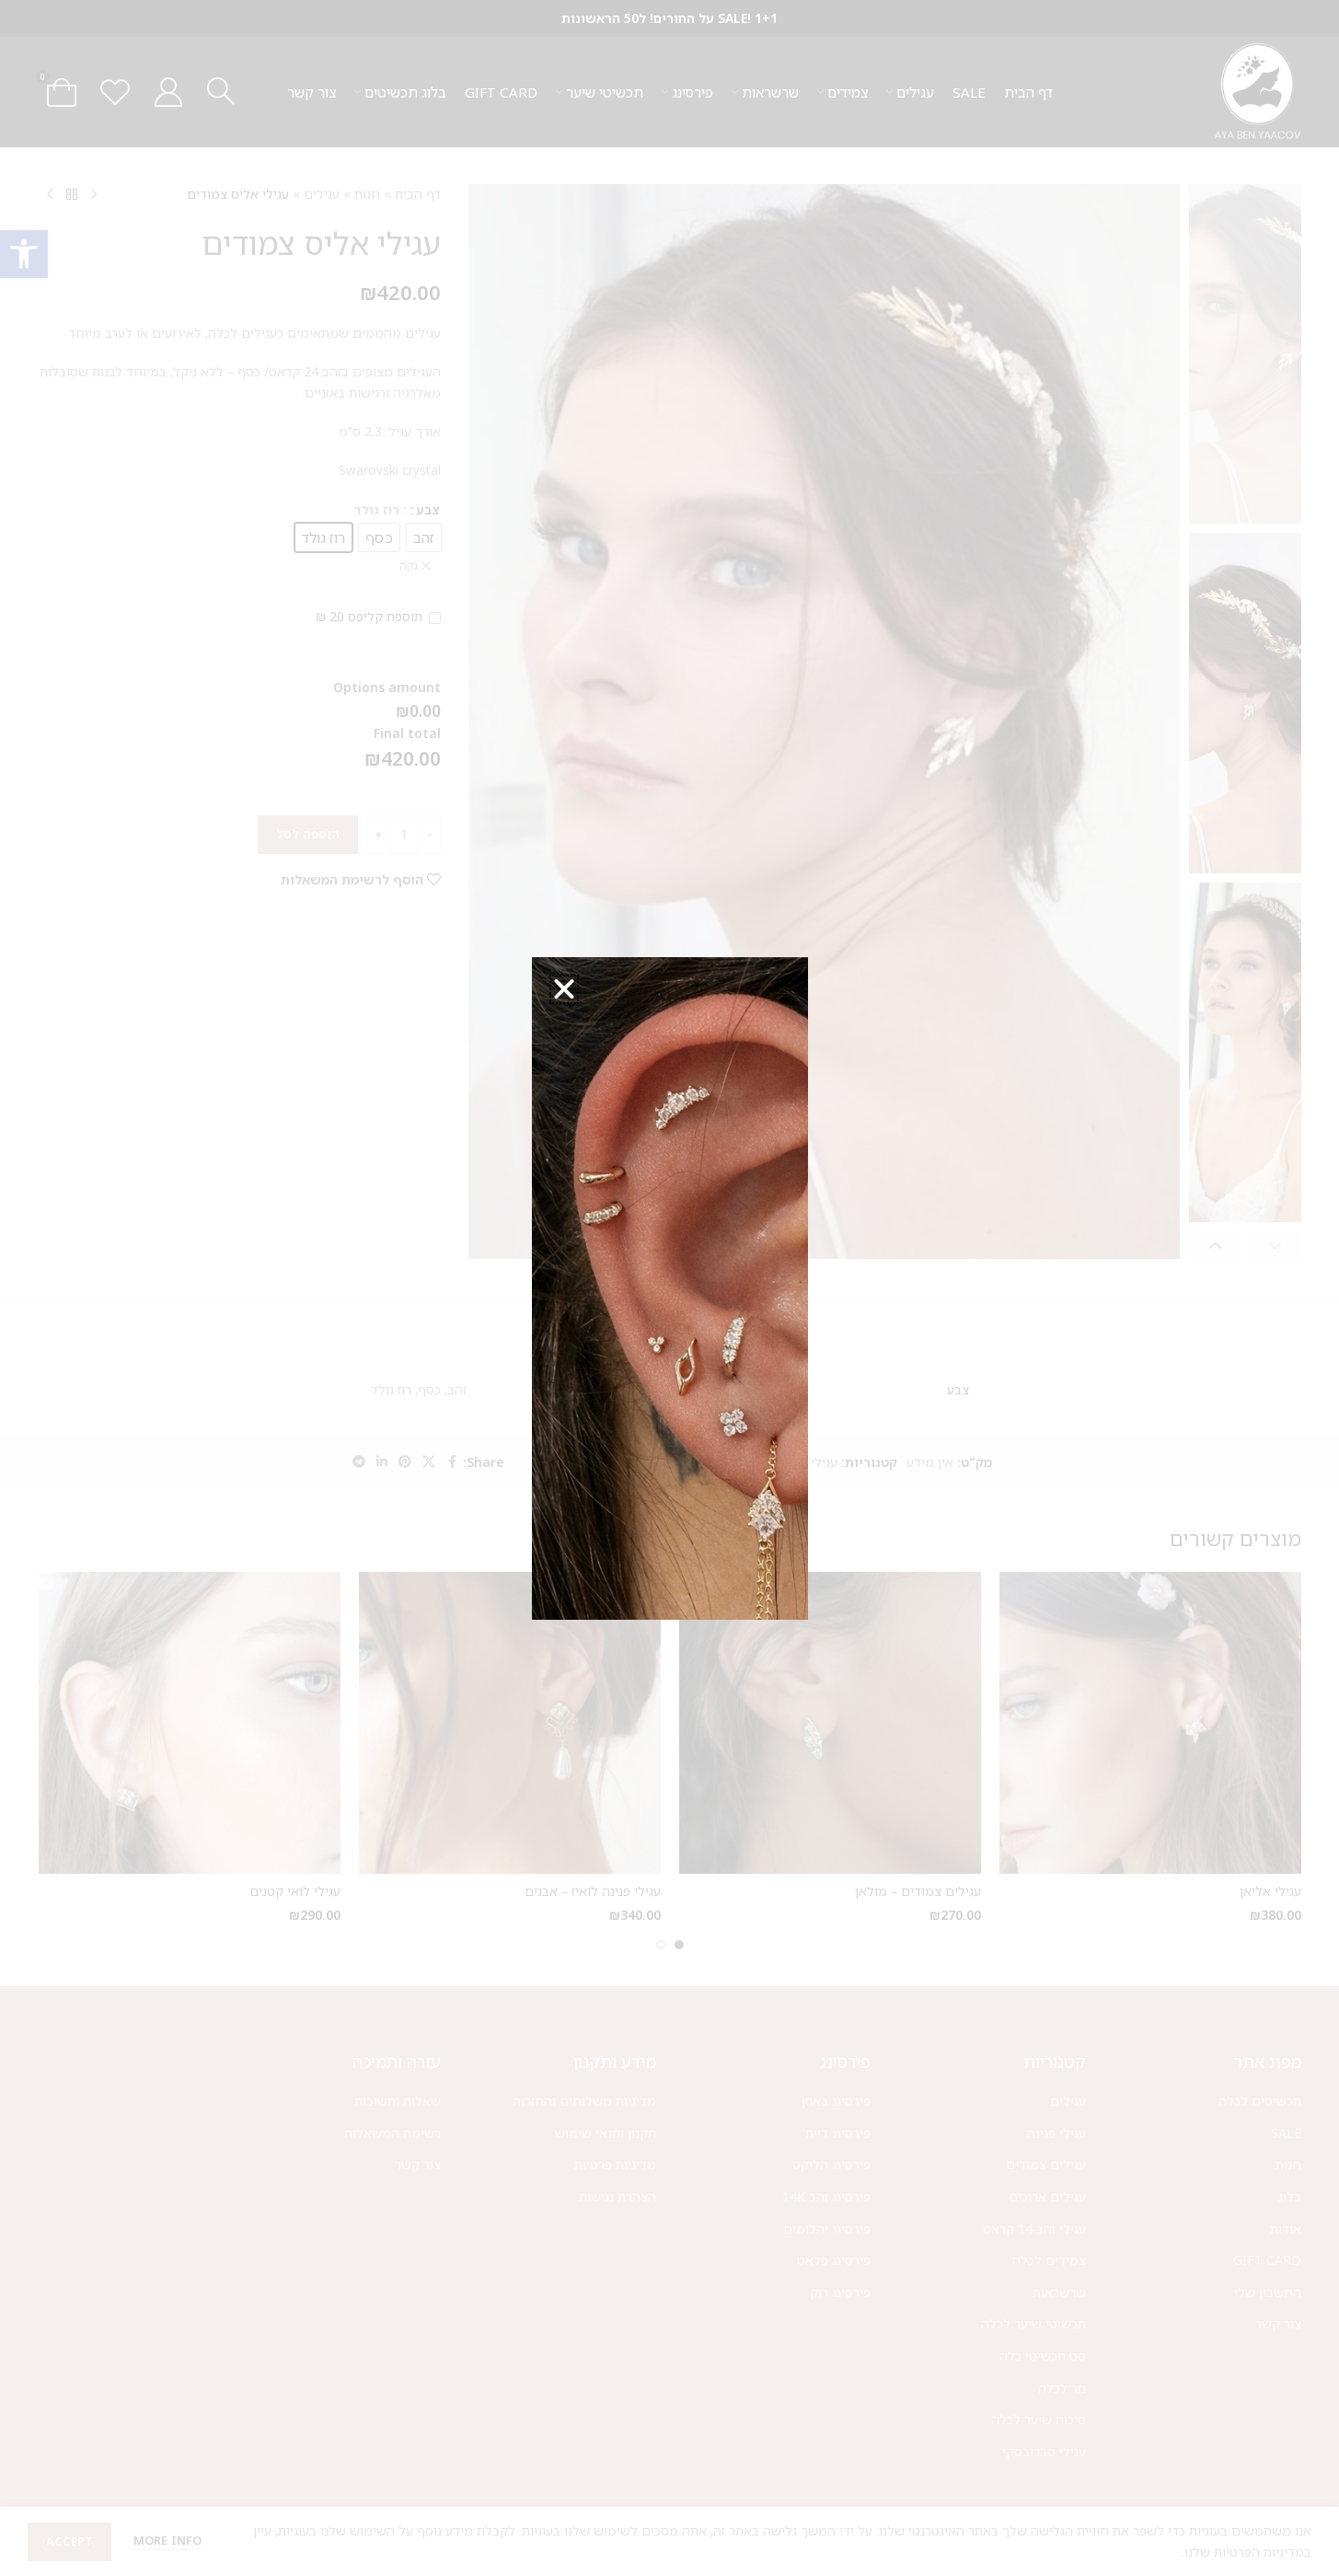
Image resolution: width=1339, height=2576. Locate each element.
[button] (564, 989)
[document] (669, 1288)
